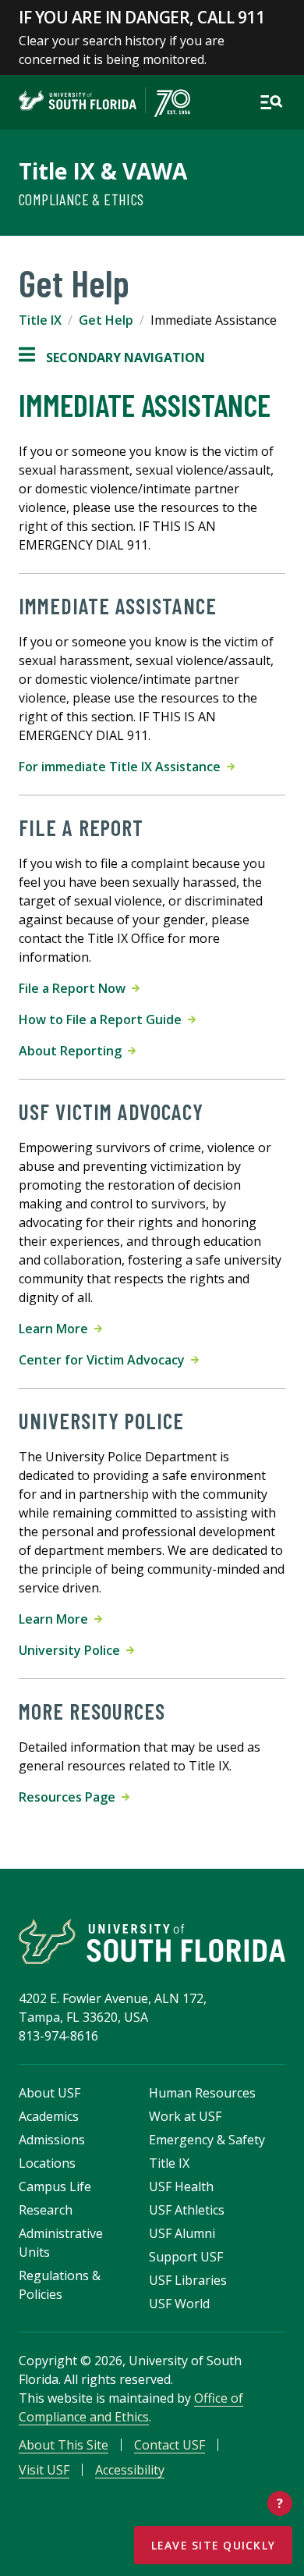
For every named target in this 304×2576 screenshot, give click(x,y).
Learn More (57, 1329)
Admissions (52, 2140)
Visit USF (44, 2470)
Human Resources (202, 2093)
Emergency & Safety (207, 2140)
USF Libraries (188, 2280)
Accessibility (130, 2470)
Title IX (40, 320)
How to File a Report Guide (103, 1019)
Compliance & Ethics (81, 199)
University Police (72, 1650)
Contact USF (170, 2445)
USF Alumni (182, 2233)
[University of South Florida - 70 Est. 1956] (104, 102)
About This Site (64, 2445)
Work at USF (185, 2116)
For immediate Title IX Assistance (123, 767)
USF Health (181, 2186)
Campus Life (55, 2186)
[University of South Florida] (152, 1941)
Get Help (106, 320)
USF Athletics (187, 2210)
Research (46, 2210)
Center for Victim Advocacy (105, 1360)
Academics (49, 2116)
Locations (47, 2163)
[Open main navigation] (271, 102)
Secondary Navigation (112, 358)
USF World (179, 2304)
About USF (49, 2093)
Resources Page (70, 1797)
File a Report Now (75, 988)
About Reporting (73, 1051)
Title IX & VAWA (103, 171)
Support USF (186, 2257)
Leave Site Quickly (214, 2545)
